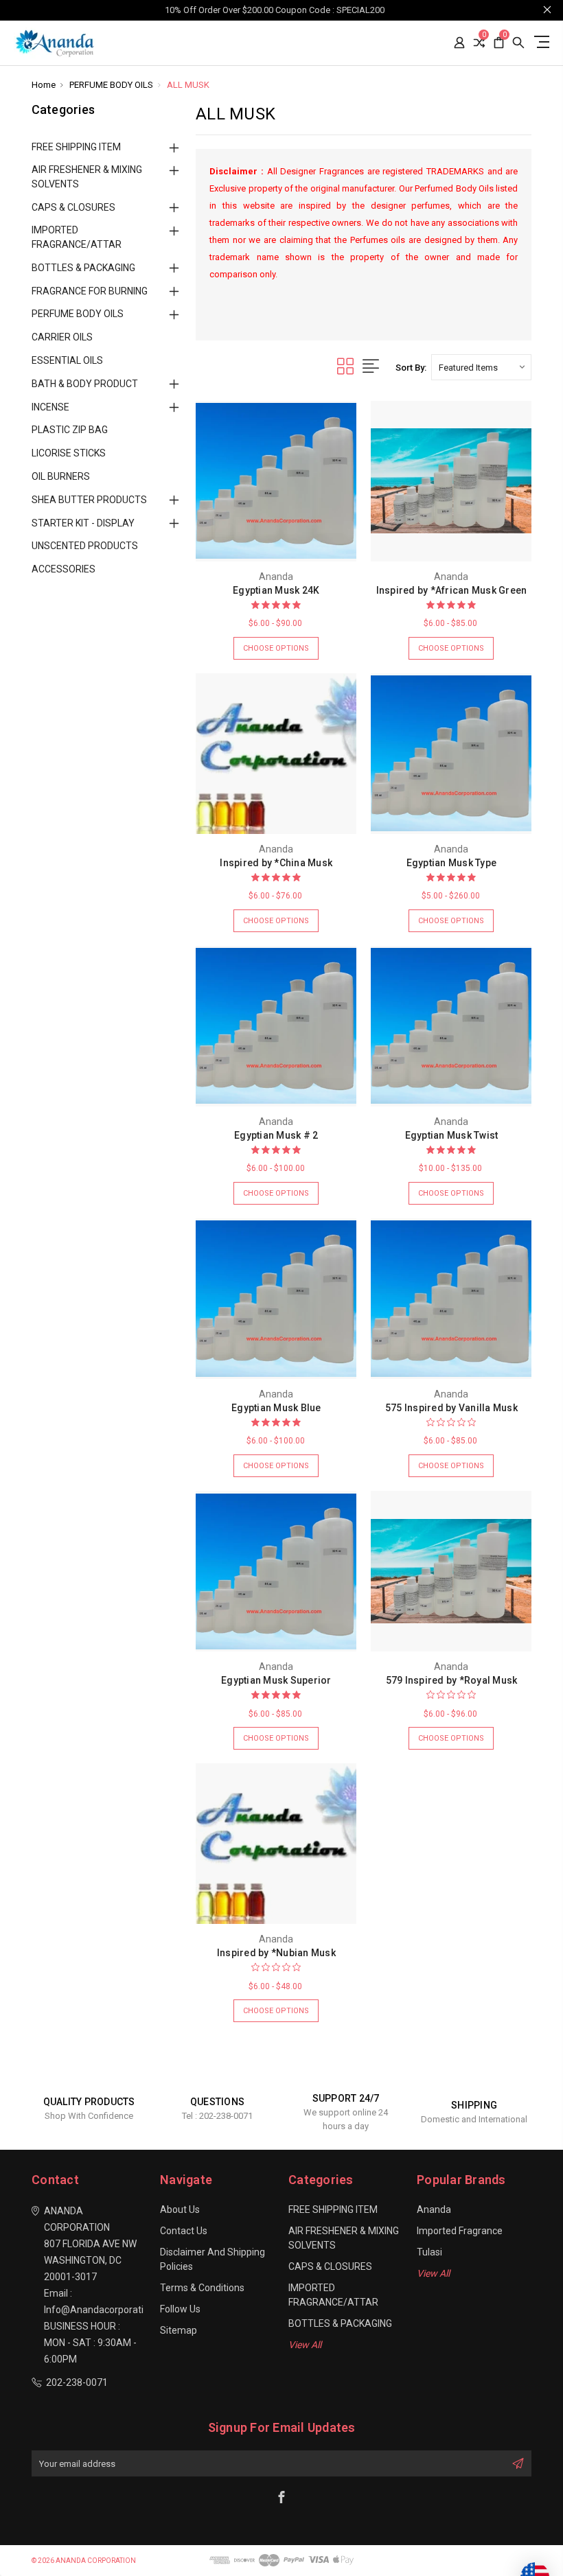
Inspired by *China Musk (276, 863)
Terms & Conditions (202, 2288)
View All (305, 2345)
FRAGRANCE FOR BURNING (90, 291)
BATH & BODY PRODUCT (85, 384)
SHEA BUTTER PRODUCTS (89, 500)
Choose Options (276, 648)
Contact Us (184, 2231)
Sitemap (179, 2330)
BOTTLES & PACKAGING (83, 268)
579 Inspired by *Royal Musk (452, 1680)
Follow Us (180, 2309)
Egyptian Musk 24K (276, 590)
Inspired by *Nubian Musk (276, 1953)
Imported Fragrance (460, 2231)
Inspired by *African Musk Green (452, 590)
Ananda (434, 2209)
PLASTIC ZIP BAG (70, 430)
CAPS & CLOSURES (73, 207)
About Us (180, 2209)
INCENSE (50, 407)
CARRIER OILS (62, 337)
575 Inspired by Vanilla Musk (451, 1408)
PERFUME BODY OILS (78, 314)
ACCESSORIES (64, 569)
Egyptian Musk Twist (452, 1135)
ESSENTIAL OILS (67, 360)
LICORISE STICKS (69, 453)
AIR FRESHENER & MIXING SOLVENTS (87, 177)
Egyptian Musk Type (452, 863)
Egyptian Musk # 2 (276, 1135)
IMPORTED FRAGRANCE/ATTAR (77, 237)
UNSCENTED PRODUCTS (85, 546)
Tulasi (429, 2252)
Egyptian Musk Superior (276, 1680)
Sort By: (411, 368)
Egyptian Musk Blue (276, 1408)
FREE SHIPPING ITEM (76, 147)
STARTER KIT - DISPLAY (83, 523)
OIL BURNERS (61, 476)
